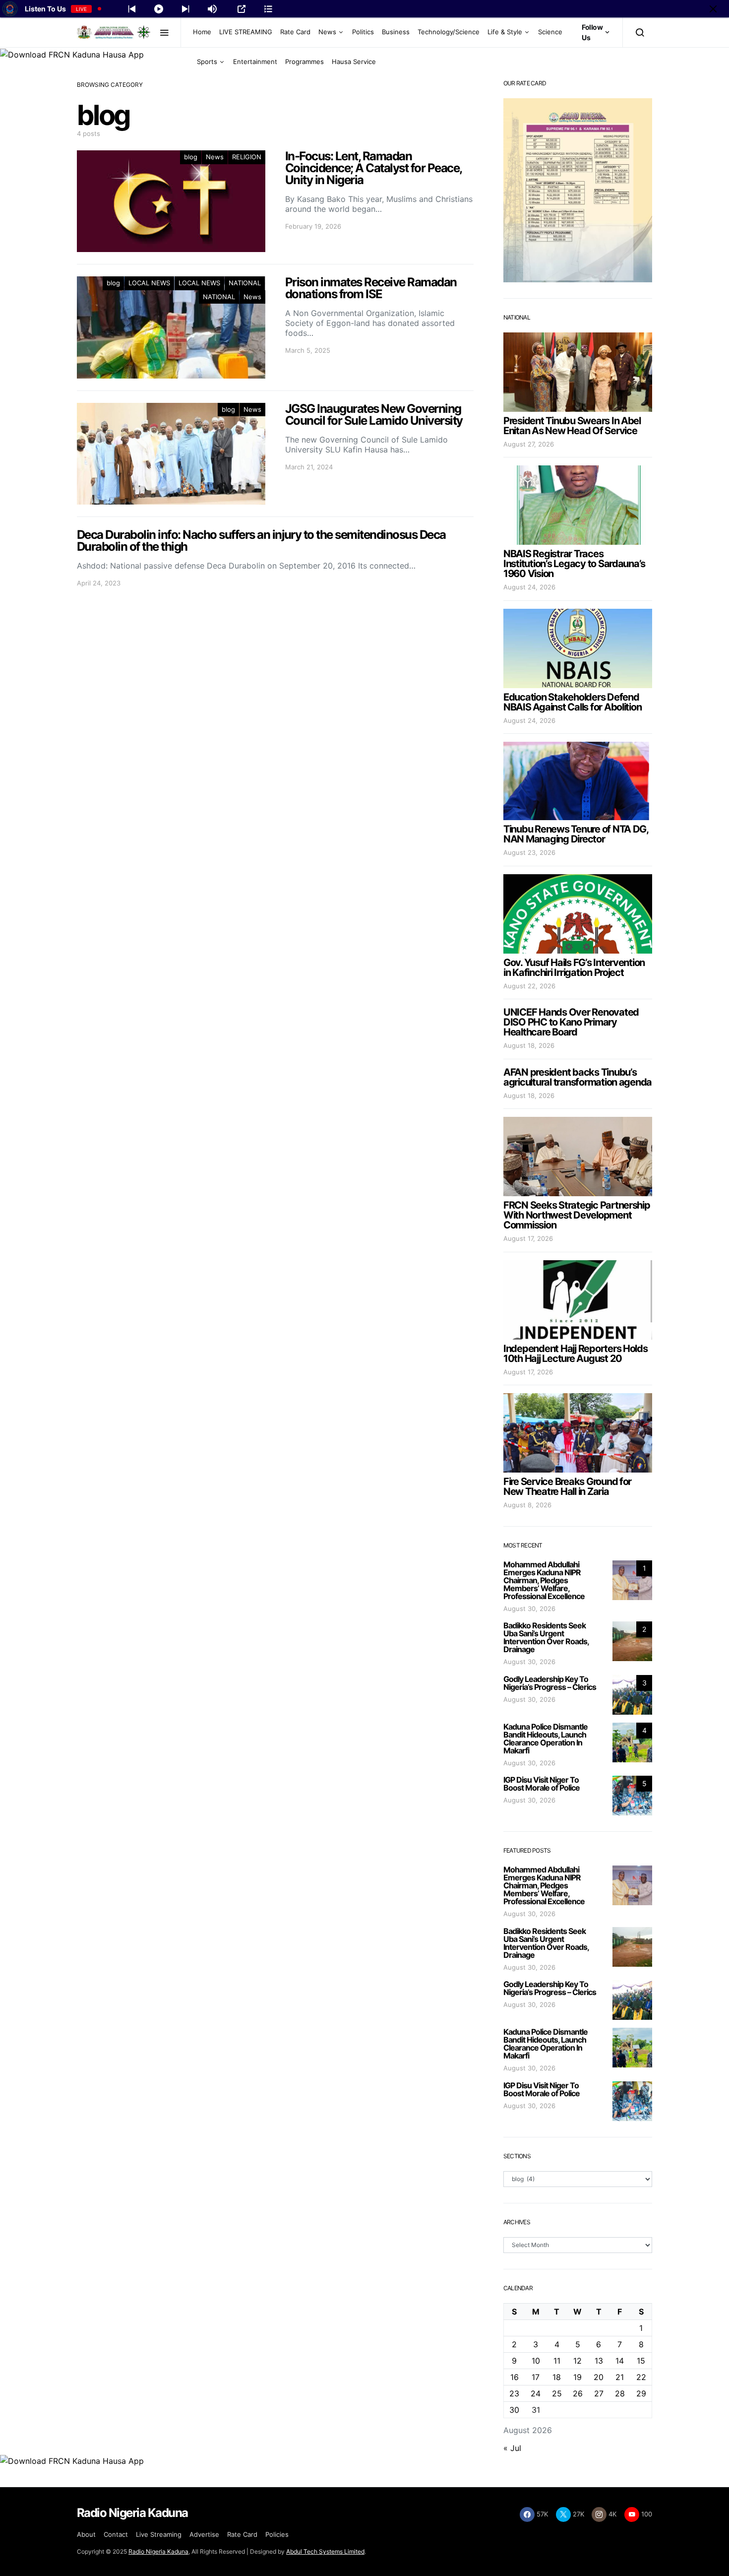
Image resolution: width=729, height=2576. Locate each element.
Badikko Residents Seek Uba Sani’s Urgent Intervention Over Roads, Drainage (546, 1637)
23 (514, 2393)
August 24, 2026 (529, 587)
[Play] (159, 9)
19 (577, 2377)
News (327, 32)
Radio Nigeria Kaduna (158, 2551)
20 (599, 2377)
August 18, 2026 (529, 1045)
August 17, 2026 (528, 1238)
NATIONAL (245, 283)
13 (599, 2361)
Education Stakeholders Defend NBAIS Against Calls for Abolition (572, 702)
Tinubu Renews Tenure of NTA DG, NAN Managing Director (576, 834)
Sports (207, 62)
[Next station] (132, 9)
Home (202, 32)
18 (557, 2377)
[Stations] (268, 9)
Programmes (304, 62)
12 (577, 2361)
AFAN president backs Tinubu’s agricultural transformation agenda (577, 1077)
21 (620, 2377)
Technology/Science (449, 32)
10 (536, 2361)
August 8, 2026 (527, 1505)
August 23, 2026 (529, 852)
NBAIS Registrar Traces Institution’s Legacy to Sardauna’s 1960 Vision (574, 564)
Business (396, 32)
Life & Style (505, 32)
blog (191, 157)
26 (578, 2393)
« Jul (512, 2448)
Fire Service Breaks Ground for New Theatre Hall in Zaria (567, 1486)
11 (557, 2361)
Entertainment (255, 62)
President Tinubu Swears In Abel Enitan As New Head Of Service (572, 426)
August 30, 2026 (529, 1609)
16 (515, 2377)
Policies (277, 2534)
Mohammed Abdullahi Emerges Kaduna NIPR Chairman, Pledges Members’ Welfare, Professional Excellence (544, 1580)
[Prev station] (185, 9)
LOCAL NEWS (149, 283)
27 (599, 2393)
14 (620, 2361)
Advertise (204, 2534)
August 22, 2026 (529, 986)
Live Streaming (159, 2534)
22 (641, 2377)
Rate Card (295, 32)
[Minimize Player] (713, 9)
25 (557, 2393)
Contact (116, 2534)
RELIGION (247, 157)
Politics (363, 32)
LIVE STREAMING (246, 32)
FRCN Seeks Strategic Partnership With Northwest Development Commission (577, 1215)
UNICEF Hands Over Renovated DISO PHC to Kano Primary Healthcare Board (571, 1022)
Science (550, 32)
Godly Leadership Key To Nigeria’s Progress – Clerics (550, 1683)
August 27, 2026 (529, 444)
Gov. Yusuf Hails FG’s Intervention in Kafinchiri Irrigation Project (574, 967)
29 (641, 2393)
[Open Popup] (242, 9)
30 (514, 2410)
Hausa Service (354, 62)
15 (641, 2361)
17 (536, 2377)
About (86, 2534)
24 (536, 2393)
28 (620, 2393)
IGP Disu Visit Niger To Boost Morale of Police (542, 1784)
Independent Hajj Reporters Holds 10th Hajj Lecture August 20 (576, 1353)
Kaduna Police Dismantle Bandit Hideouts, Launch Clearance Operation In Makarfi (546, 1739)
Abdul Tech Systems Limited (325, 2551)
